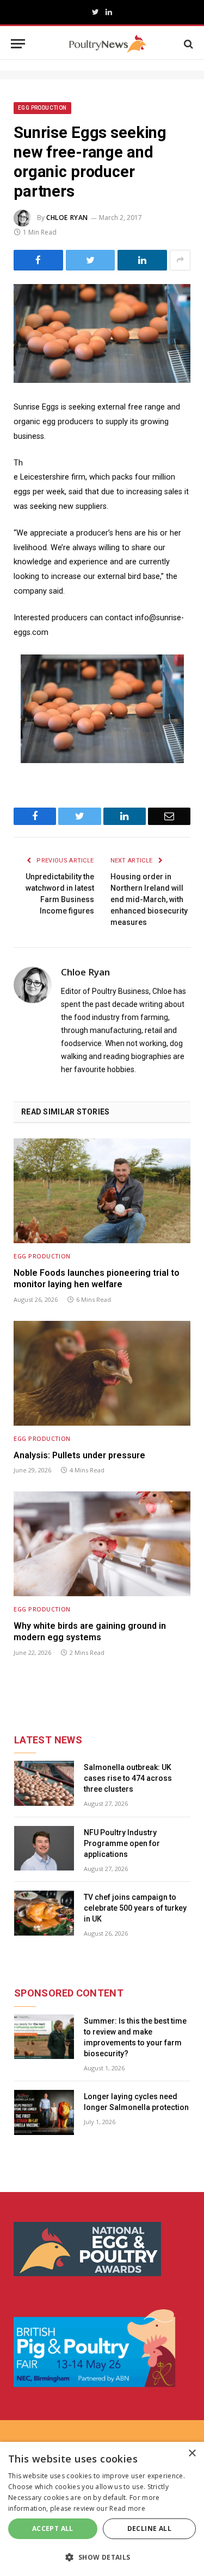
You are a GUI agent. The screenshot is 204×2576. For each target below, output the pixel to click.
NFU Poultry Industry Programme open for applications (122, 1843)
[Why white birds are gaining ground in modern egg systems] (102, 1544)
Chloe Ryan (67, 218)
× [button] (192, 2454)
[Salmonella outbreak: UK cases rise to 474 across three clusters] (44, 1783)
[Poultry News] (107, 44)
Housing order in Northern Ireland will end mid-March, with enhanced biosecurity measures (149, 899)
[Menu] (18, 44)
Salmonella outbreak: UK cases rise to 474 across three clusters (128, 1778)
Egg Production (42, 108)
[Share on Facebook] (38, 260)
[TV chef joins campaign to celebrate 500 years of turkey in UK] (44, 1913)
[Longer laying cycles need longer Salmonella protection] (44, 2112)
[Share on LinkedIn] (142, 260)
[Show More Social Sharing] (180, 260)
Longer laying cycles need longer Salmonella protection (136, 2102)
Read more (127, 2508)
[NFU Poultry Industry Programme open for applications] (44, 1848)
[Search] (187, 44)
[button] (102, 2557)
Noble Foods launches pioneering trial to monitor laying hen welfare (97, 1279)
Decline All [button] (149, 2528)
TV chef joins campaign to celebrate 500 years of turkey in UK (135, 1908)
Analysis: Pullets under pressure (79, 1455)
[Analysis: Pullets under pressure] (102, 1373)
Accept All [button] (53, 2528)
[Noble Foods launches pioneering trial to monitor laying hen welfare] (102, 1191)
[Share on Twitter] (91, 260)
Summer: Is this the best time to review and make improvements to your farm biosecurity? (135, 2037)
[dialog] (102, 2509)
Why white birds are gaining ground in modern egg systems (90, 1632)
